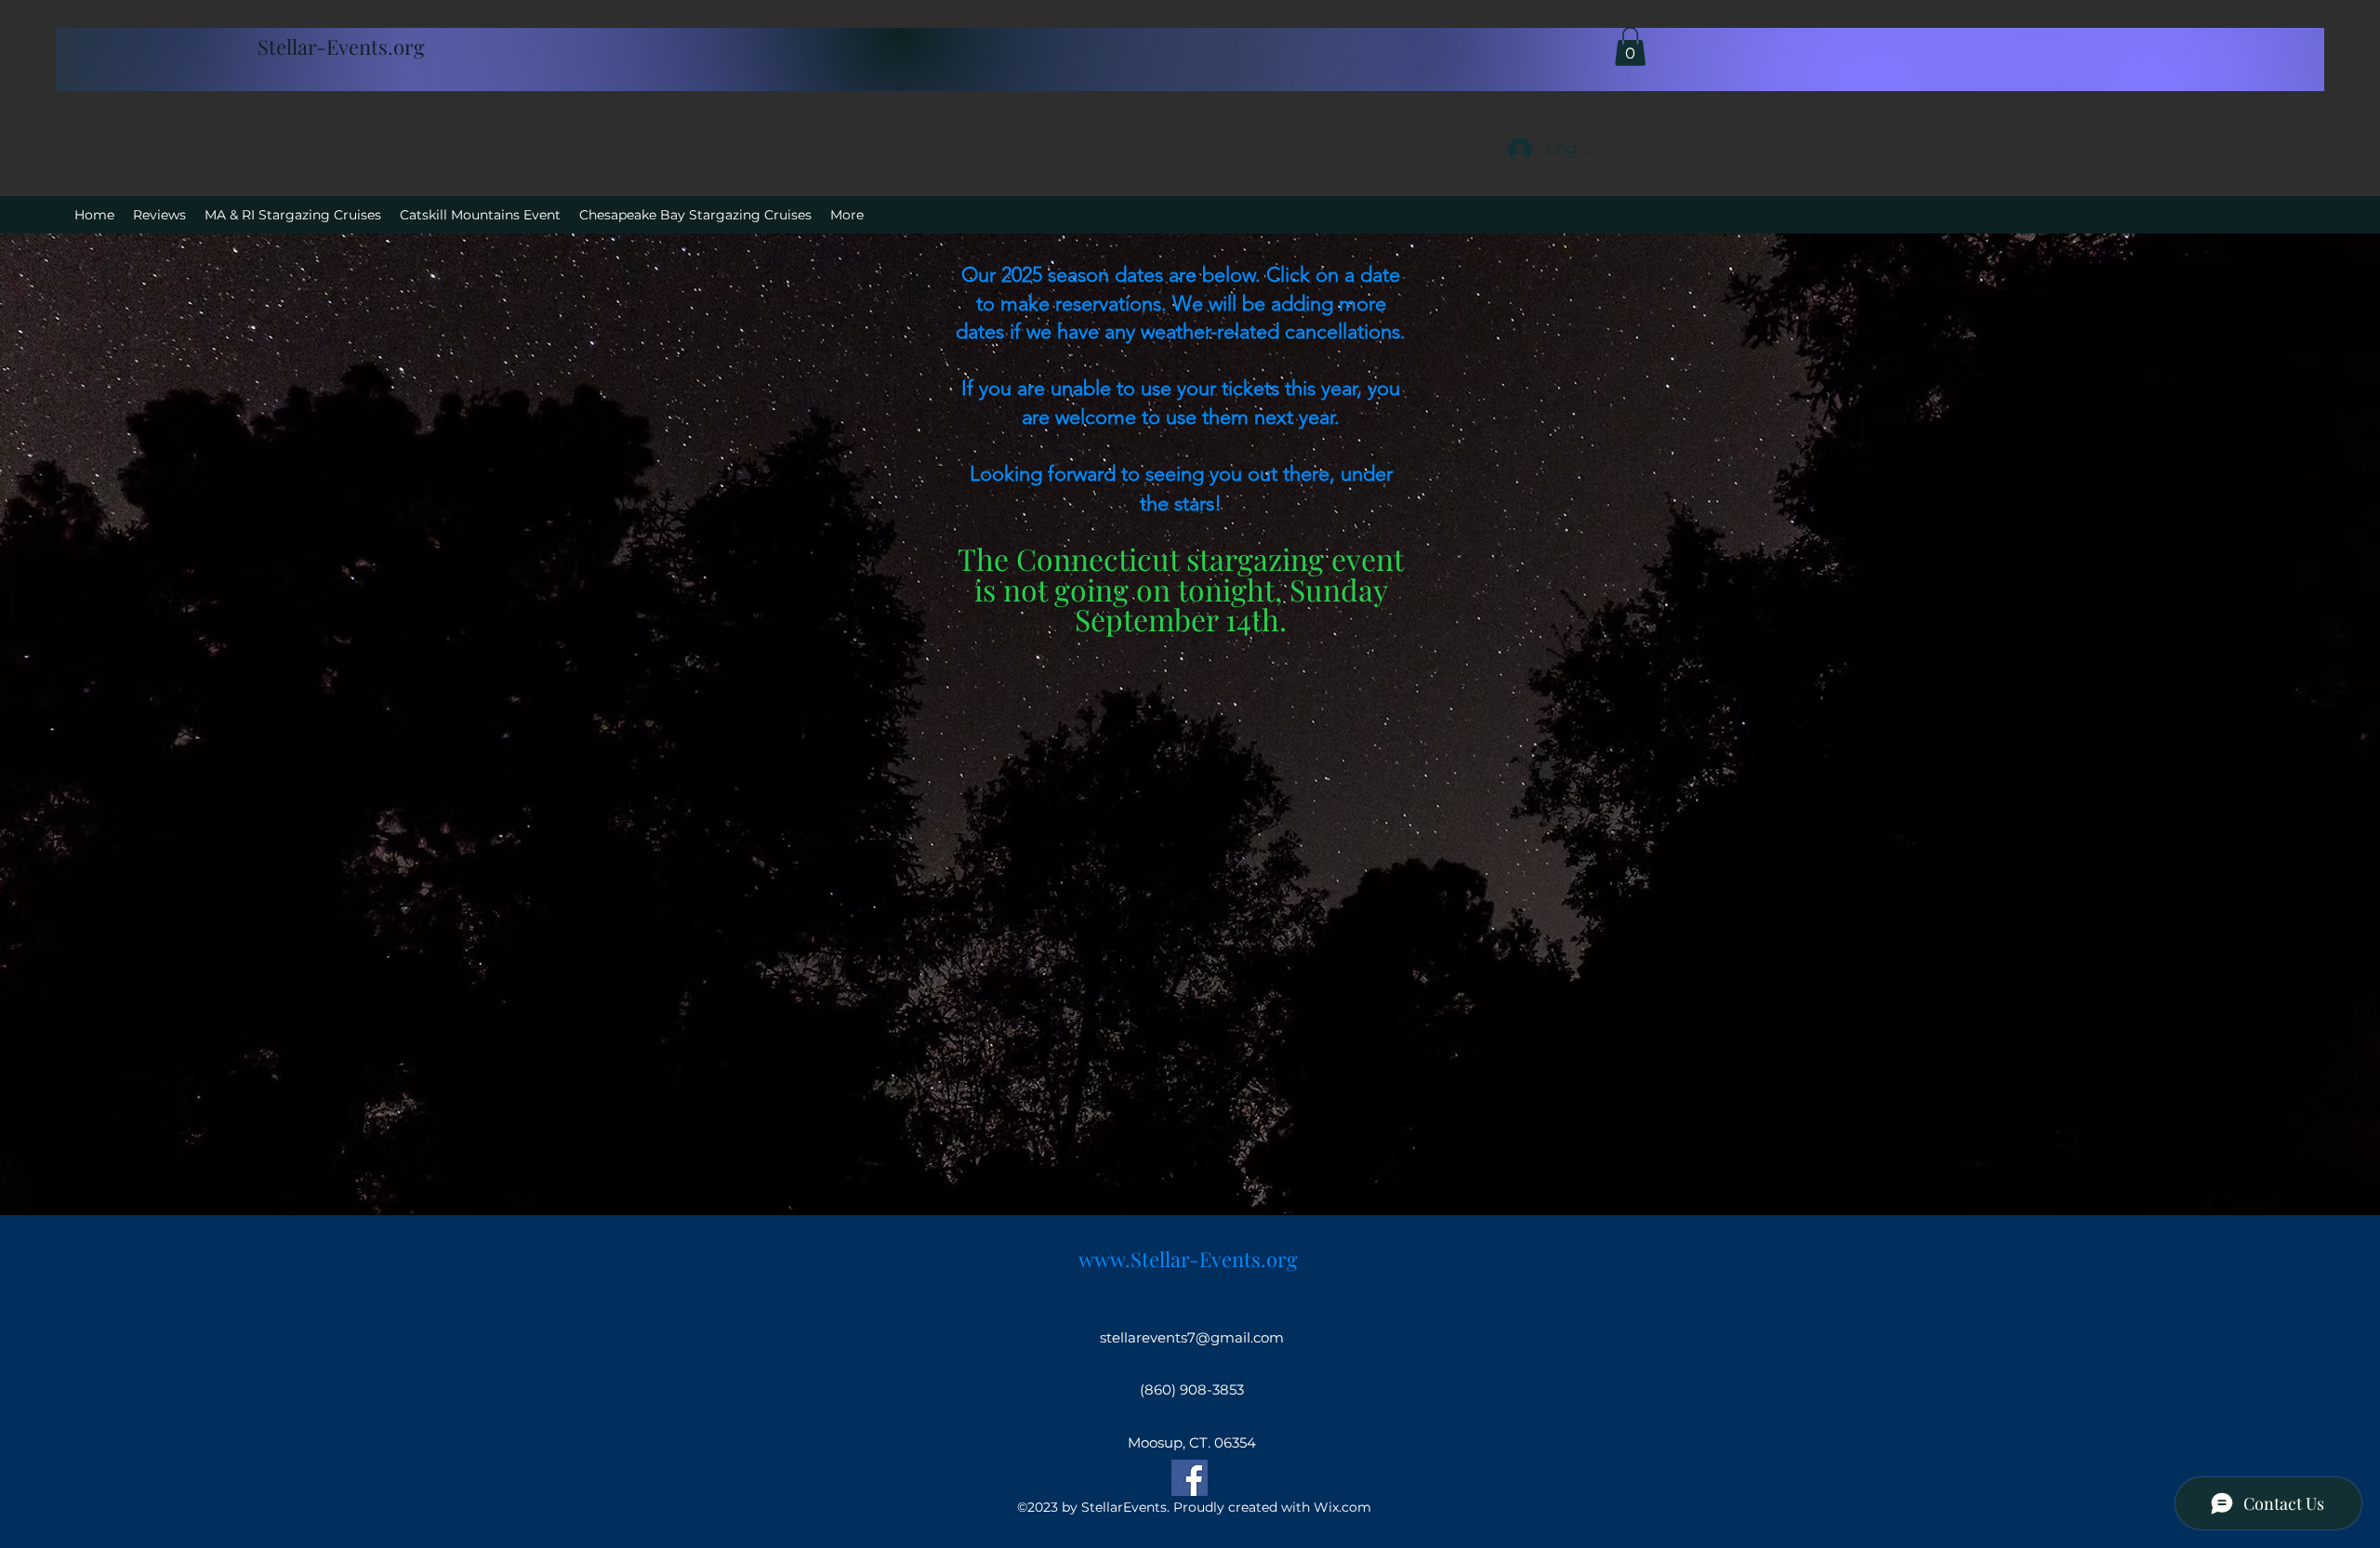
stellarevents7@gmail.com (1192, 1337)
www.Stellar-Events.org (1188, 1259)
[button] (1630, 46)
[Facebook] (1190, 1478)
